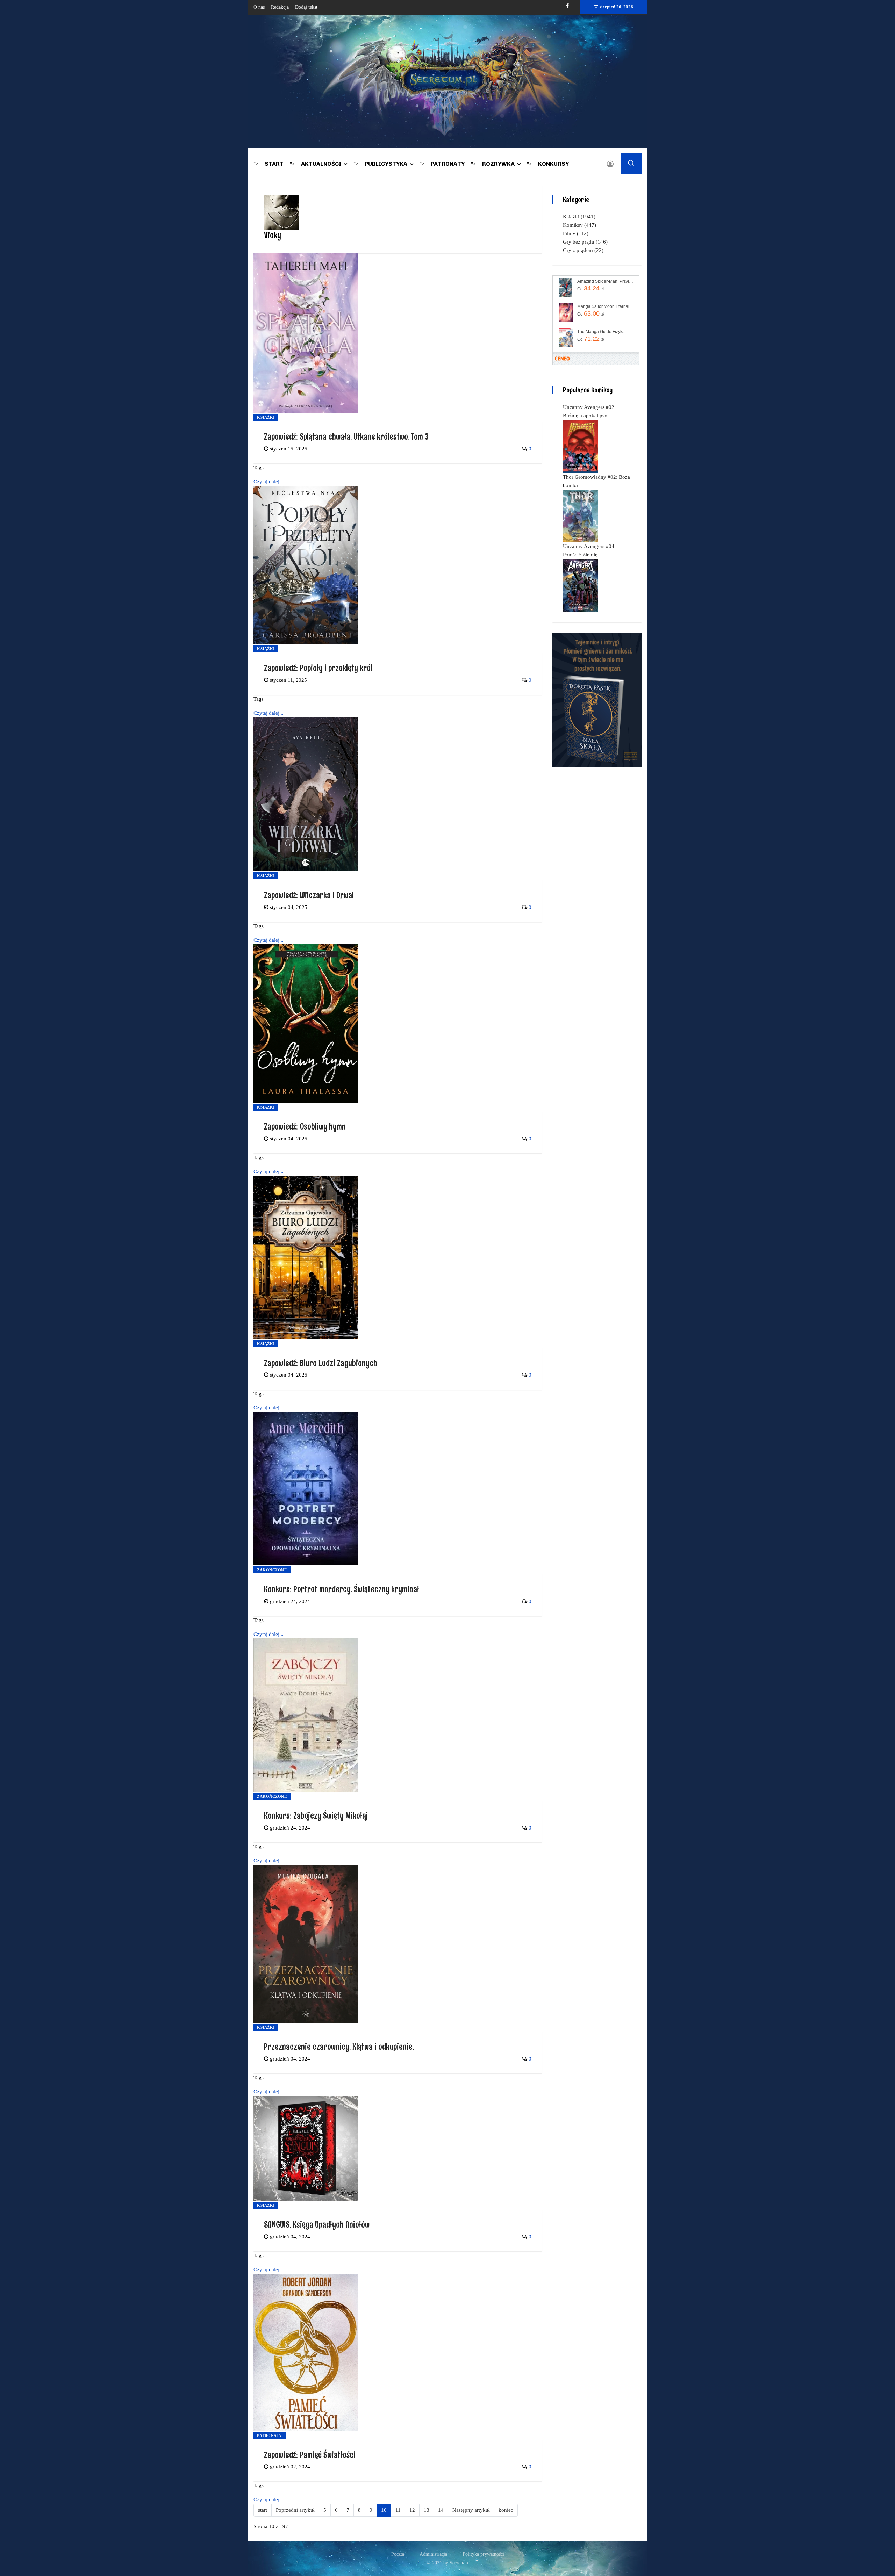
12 (412, 2510)
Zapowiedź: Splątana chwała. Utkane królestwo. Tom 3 (346, 436)
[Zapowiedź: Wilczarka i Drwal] (306, 794)
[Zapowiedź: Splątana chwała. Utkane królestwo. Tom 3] (306, 333)
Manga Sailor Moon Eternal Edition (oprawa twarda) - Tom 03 (606, 306)
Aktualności (321, 164)
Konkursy (553, 164)
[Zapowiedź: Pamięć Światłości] (306, 2352)
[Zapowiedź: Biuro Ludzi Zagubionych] (306, 1257)
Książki (266, 417)
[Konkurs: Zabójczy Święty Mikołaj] (306, 1715)
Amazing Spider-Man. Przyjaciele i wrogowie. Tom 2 (606, 281)
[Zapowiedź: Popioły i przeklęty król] (306, 564)
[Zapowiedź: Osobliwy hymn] (306, 1023)
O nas (259, 7)
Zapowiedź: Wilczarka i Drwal (309, 895)
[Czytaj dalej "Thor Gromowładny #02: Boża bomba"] (580, 515)
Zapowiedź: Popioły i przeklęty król (318, 668)
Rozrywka (498, 164)
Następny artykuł (471, 2510)
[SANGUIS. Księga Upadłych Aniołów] (306, 2148)
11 (398, 2510)
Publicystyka (386, 164)
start (263, 2510)
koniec (506, 2510)
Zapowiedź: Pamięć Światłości (310, 2455)
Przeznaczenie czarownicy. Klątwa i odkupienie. (339, 2046)
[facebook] (567, 6)
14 (441, 2510)
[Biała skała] (597, 699)
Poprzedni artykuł (295, 2510)
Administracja (433, 2554)
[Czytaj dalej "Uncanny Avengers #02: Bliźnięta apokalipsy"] (580, 446)
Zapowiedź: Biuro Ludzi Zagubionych (321, 1363)
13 (427, 2510)
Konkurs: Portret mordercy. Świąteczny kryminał (342, 1589)
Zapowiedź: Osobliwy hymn (305, 1126)
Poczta (398, 2554)
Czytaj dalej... (268, 482)
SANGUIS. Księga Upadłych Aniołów (317, 2224)
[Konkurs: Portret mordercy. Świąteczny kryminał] (306, 1488)
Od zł (591, 288)
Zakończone (272, 1570)
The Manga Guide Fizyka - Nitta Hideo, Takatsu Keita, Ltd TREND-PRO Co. (606, 332)
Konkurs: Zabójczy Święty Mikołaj (316, 1815)
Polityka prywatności (483, 2554)
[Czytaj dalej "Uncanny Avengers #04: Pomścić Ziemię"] (580, 585)
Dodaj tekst (306, 7)
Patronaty (448, 164)
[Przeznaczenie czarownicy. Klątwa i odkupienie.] (306, 1943)
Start (274, 164)
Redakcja (280, 7)
